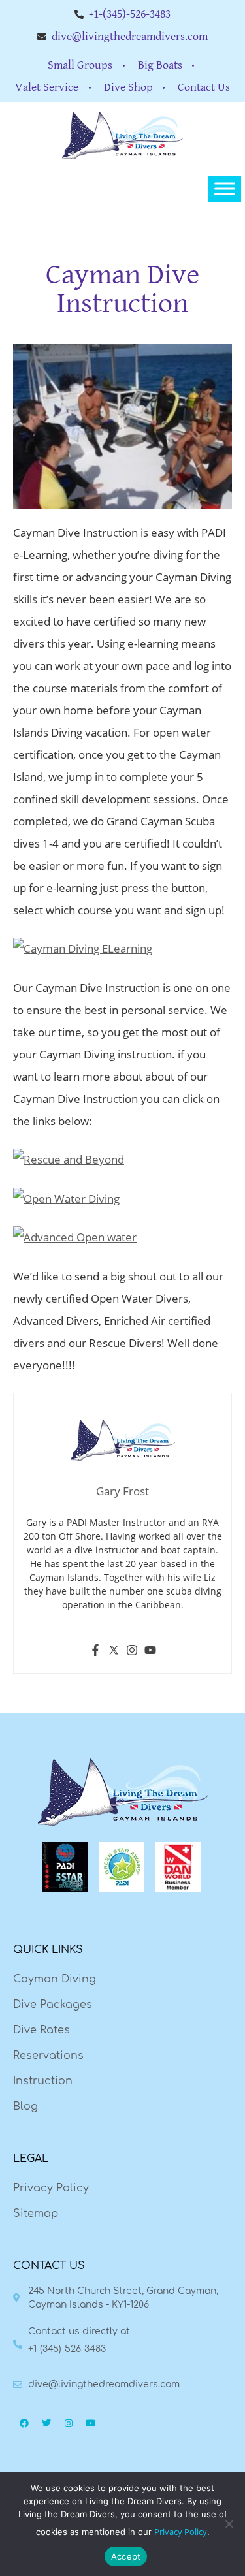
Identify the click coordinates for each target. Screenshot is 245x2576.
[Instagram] (132, 1652)
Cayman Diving (55, 1979)
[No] (229, 2524)
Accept (126, 2556)
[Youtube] (150, 1652)
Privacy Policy (51, 2188)
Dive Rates (41, 2030)
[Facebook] (95, 1652)
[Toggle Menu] (225, 189)
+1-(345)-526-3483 (67, 2349)
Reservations (48, 2056)
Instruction (43, 2081)
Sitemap (36, 2214)
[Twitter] (114, 1652)
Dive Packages (53, 2005)
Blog (25, 2107)
